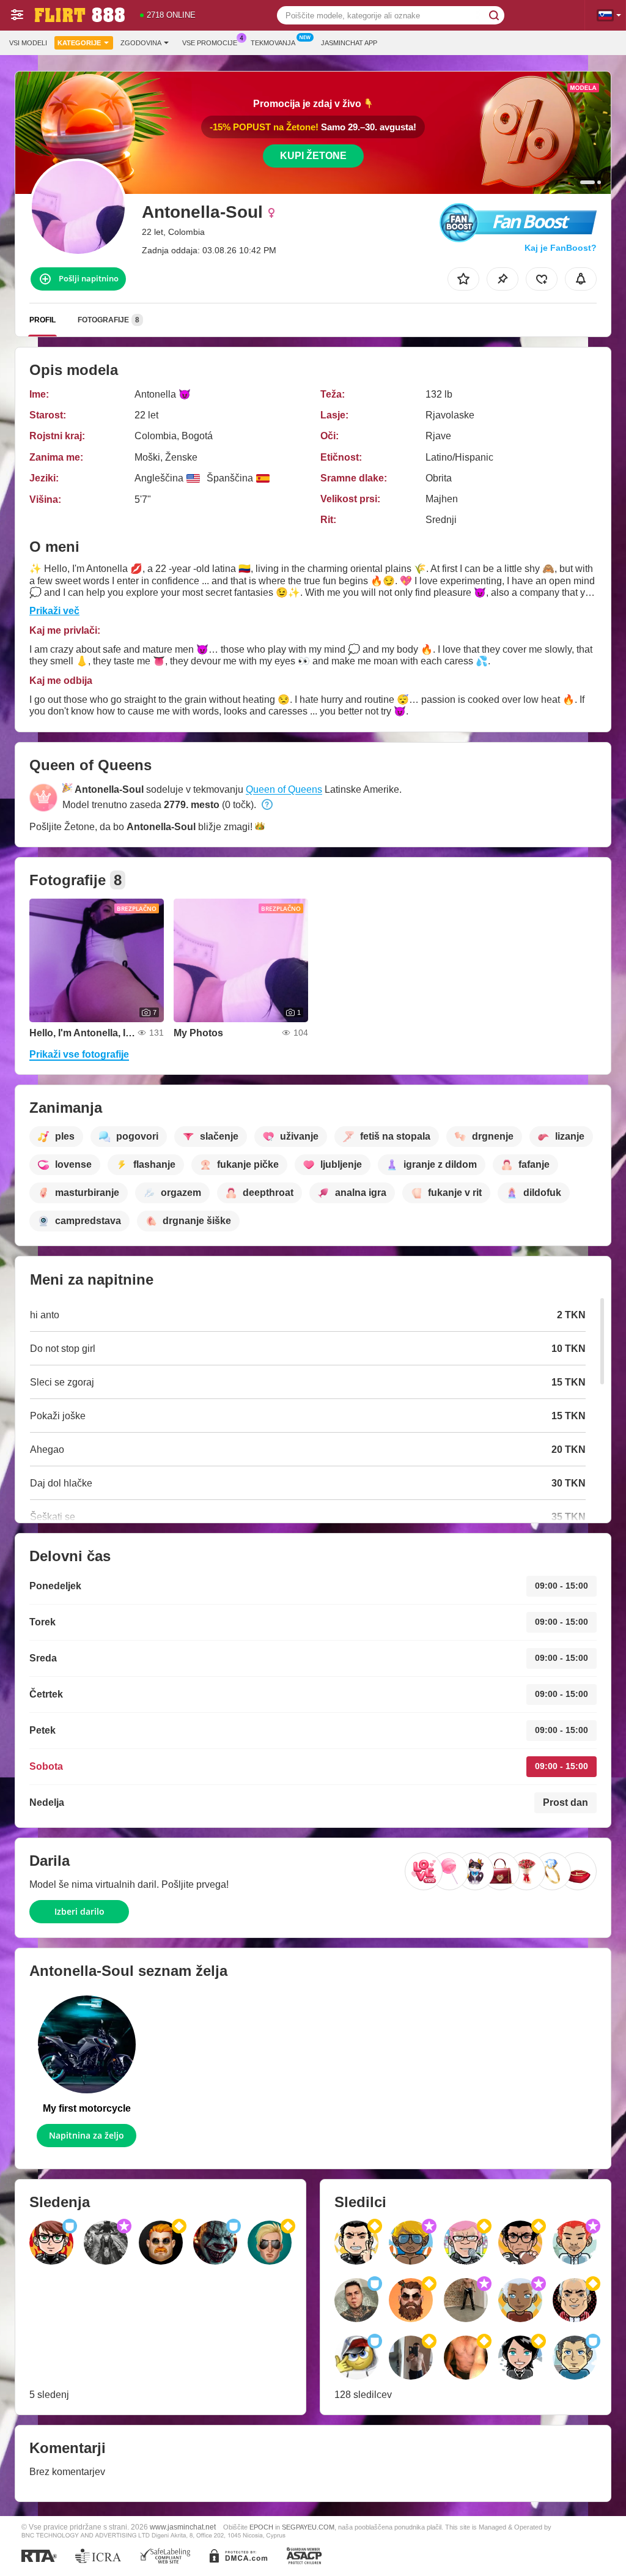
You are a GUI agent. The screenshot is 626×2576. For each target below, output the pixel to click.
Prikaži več (54, 611)
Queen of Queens (284, 789)
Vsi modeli (28, 43)
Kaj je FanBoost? (561, 248)
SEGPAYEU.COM (308, 2527)
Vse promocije (210, 43)
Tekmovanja (273, 43)
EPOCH (261, 2527)
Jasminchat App (349, 43)
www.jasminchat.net (183, 2527)
